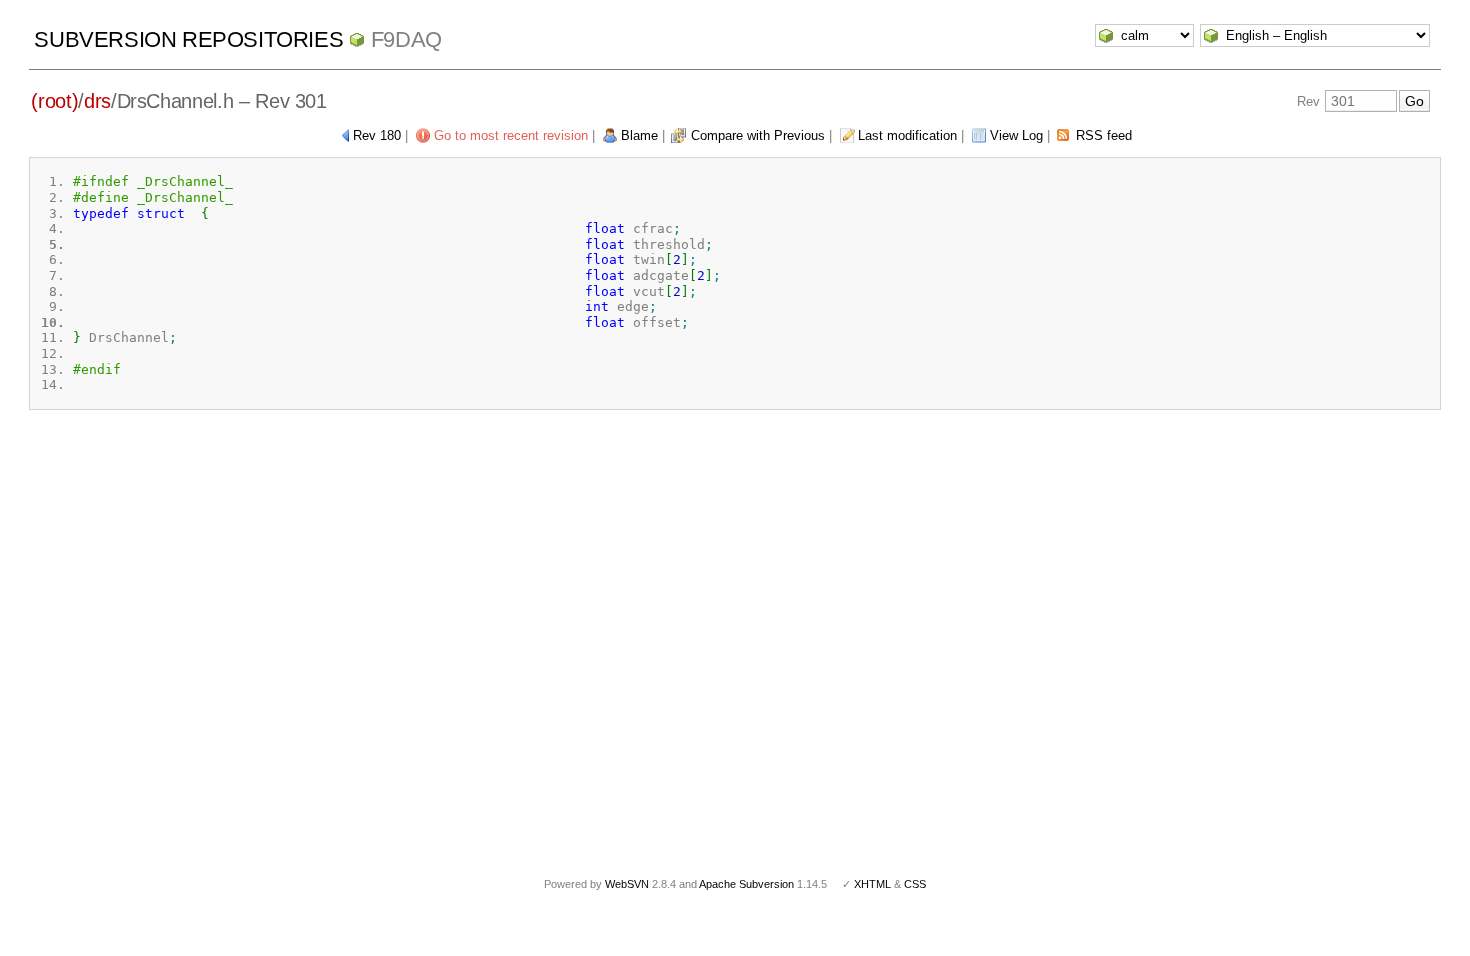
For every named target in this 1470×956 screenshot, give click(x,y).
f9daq (406, 39)
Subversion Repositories (188, 39)
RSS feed (1104, 135)
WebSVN (627, 884)
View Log (1016, 135)
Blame (639, 135)
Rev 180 (377, 135)
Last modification (907, 135)
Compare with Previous (758, 135)
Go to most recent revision (511, 135)
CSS (915, 884)
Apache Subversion (746, 884)
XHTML (872, 884)
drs (97, 101)
